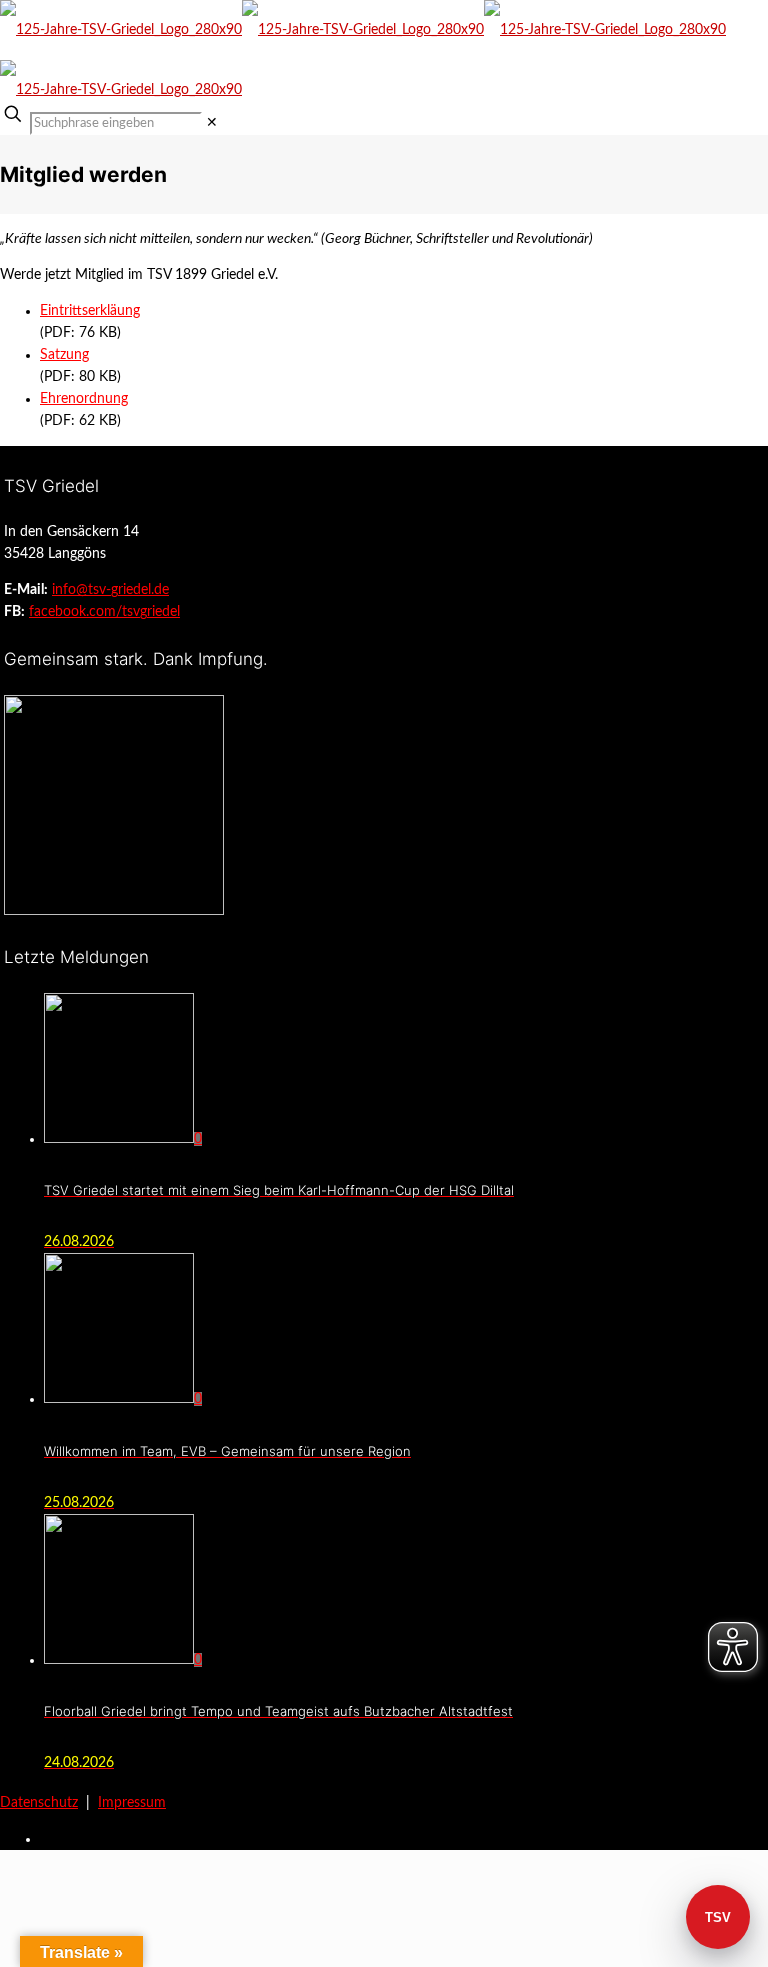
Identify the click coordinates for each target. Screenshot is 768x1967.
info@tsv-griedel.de (110, 590)
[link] (212, 123)
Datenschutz (39, 1803)
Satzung (64, 355)
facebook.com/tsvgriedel (104, 612)
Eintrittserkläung (90, 311)
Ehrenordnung (84, 399)
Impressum (132, 1803)
